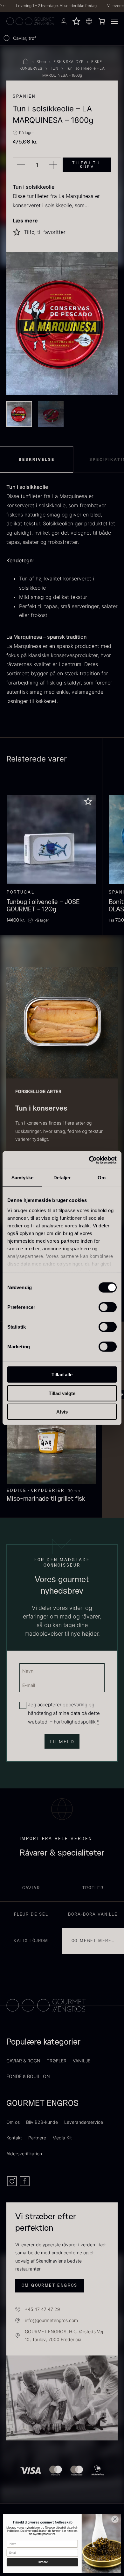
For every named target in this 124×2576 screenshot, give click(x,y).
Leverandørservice (84, 2122)
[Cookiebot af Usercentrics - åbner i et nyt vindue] (89, 1160)
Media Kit (62, 2138)
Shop (41, 62)
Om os (13, 2122)
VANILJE (82, 2061)
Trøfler (93, 1888)
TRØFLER (57, 2061)
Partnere (37, 2138)
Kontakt (14, 2138)
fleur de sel (31, 1914)
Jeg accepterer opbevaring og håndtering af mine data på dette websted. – (64, 1713)
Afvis (62, 1412)
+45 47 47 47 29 (42, 2309)
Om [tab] (102, 1178)
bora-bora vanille (93, 1914)
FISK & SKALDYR (69, 62)
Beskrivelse (37, 459)
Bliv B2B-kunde (42, 2122)
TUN (54, 68)
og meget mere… (93, 1941)
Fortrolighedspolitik (75, 1722)
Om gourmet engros (50, 2285)
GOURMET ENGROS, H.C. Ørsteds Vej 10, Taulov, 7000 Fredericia (64, 2335)
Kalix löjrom (31, 1941)
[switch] (108, 1307)
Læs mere (25, 221)
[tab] (37, 459)
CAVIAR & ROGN (23, 2061)
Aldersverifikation (24, 2154)
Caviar (31, 1888)
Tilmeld (42, 2562)
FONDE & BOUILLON (28, 2076)
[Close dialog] (115, 2519)
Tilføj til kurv (87, 165)
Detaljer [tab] (62, 1178)
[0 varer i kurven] (102, 21)
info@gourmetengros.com (51, 2320)
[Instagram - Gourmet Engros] (13, 2185)
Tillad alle (62, 1375)
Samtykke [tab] (22, 1178)
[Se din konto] (64, 21)
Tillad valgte (62, 1393)
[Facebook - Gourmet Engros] (25, 2185)
